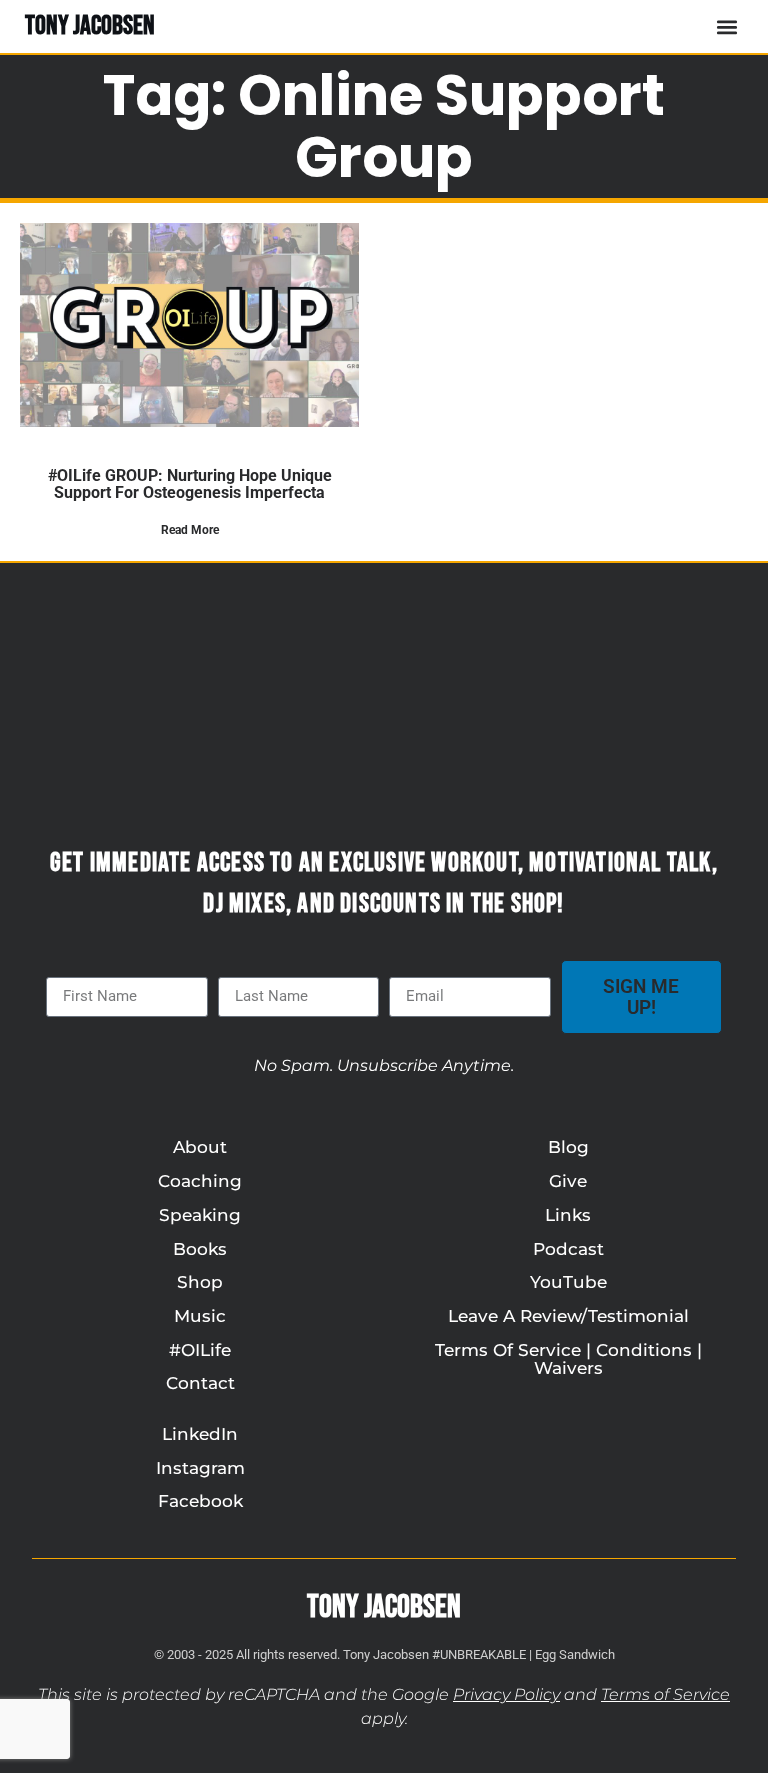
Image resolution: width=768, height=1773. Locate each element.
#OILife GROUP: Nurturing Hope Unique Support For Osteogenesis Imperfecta (190, 484)
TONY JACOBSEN (90, 26)
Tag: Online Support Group (384, 126)
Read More (190, 530)
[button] (726, 26)
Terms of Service (665, 1694)
